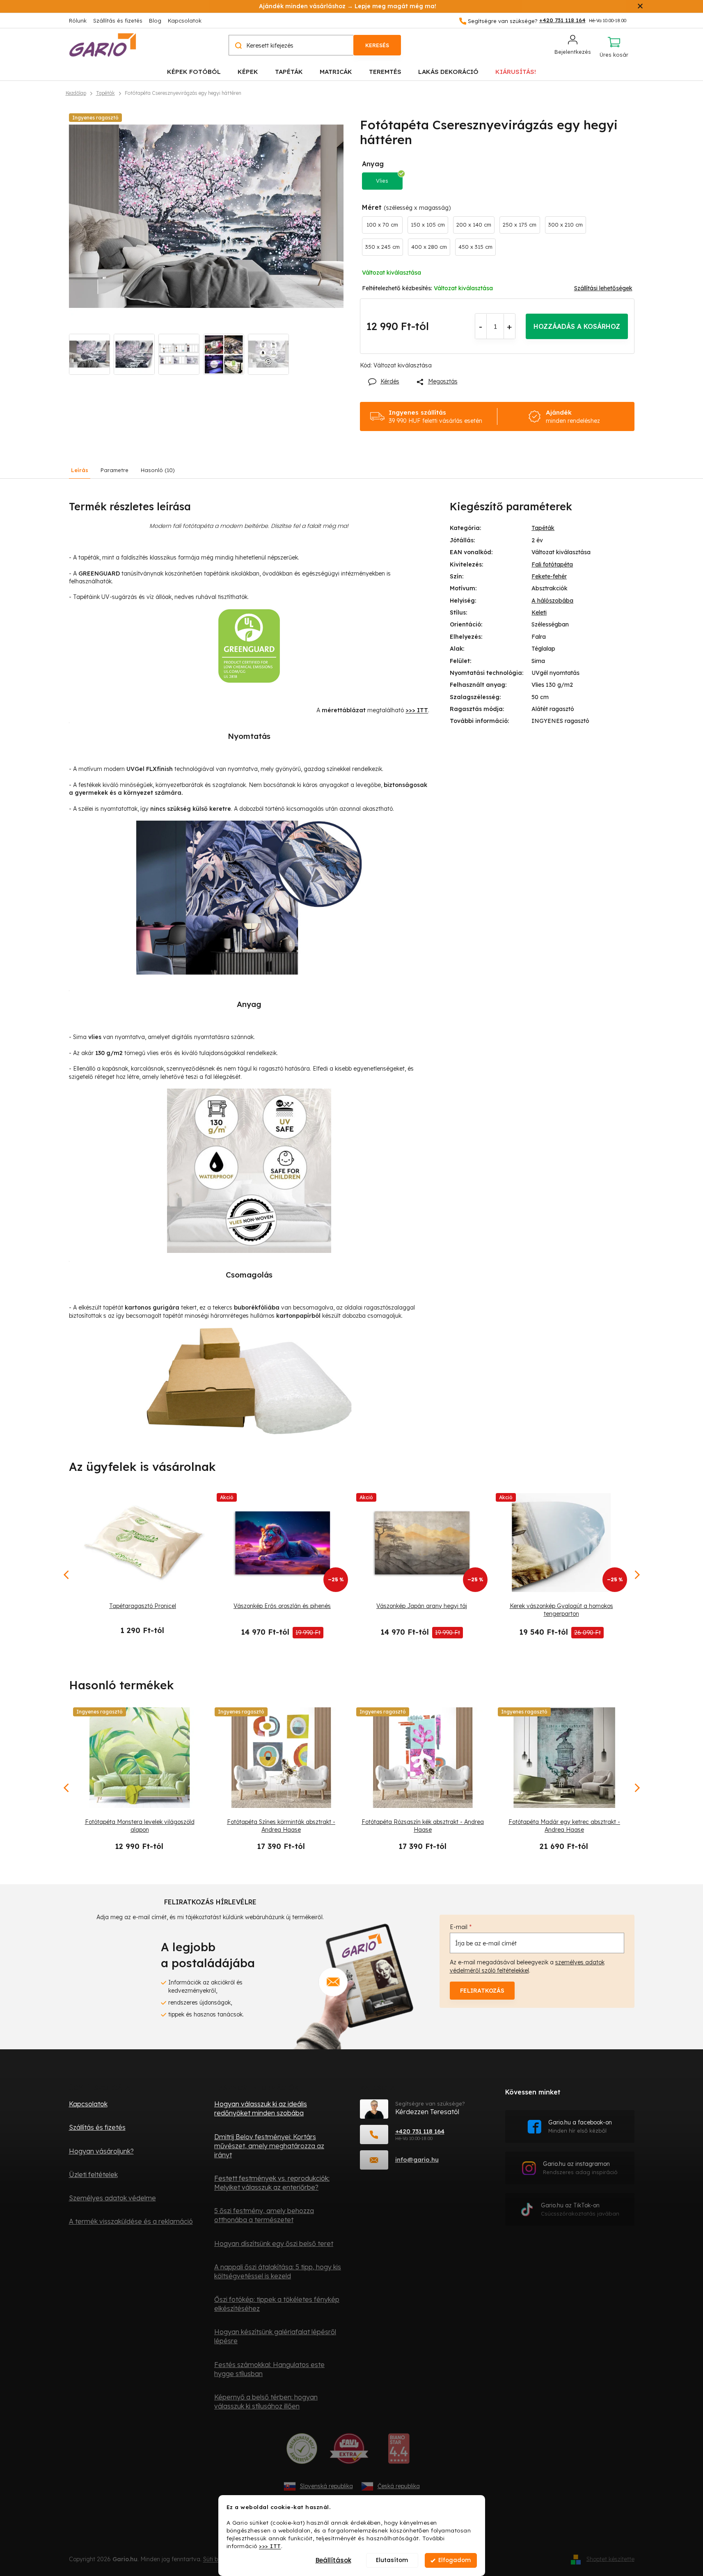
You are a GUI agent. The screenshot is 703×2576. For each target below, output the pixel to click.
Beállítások (333, 2560)
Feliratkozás (482, 1991)
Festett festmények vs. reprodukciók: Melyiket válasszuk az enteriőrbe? (272, 2183)
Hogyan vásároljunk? (101, 2151)
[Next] (637, 1788)
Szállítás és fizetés (118, 21)
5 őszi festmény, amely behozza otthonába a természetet (264, 2215)
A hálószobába (552, 601)
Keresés (377, 45)
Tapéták (543, 528)
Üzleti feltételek (93, 2175)
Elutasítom (392, 2560)
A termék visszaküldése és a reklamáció (131, 2221)
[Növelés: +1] (510, 326)
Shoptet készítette (610, 2559)
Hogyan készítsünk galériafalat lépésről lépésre (275, 2336)
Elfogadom (455, 2560)
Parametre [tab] (114, 470)
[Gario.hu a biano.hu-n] (399, 2452)
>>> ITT (270, 2545)
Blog (155, 21)
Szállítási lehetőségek (603, 288)
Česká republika (399, 2486)
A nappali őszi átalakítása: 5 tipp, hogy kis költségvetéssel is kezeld (278, 2271)
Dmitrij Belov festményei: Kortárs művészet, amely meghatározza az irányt (269, 2146)
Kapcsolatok (185, 21)
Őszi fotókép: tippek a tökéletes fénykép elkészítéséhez (277, 2304)
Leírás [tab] (80, 470)
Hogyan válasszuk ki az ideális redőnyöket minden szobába (261, 2108)
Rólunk (78, 21)
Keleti (539, 612)
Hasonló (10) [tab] (158, 470)
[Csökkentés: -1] (481, 326)
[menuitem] (194, 71)
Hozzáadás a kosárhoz (577, 326)
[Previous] (67, 1788)
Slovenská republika (326, 2486)
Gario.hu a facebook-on (580, 2126)
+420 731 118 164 (420, 2131)
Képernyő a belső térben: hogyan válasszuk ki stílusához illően (266, 2402)
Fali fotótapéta (552, 564)
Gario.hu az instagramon (580, 2168)
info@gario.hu (417, 2160)
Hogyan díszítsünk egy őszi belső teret (274, 2243)
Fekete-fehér (549, 576)
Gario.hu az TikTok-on (580, 2209)
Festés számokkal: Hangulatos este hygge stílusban (269, 2369)
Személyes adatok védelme (112, 2198)
